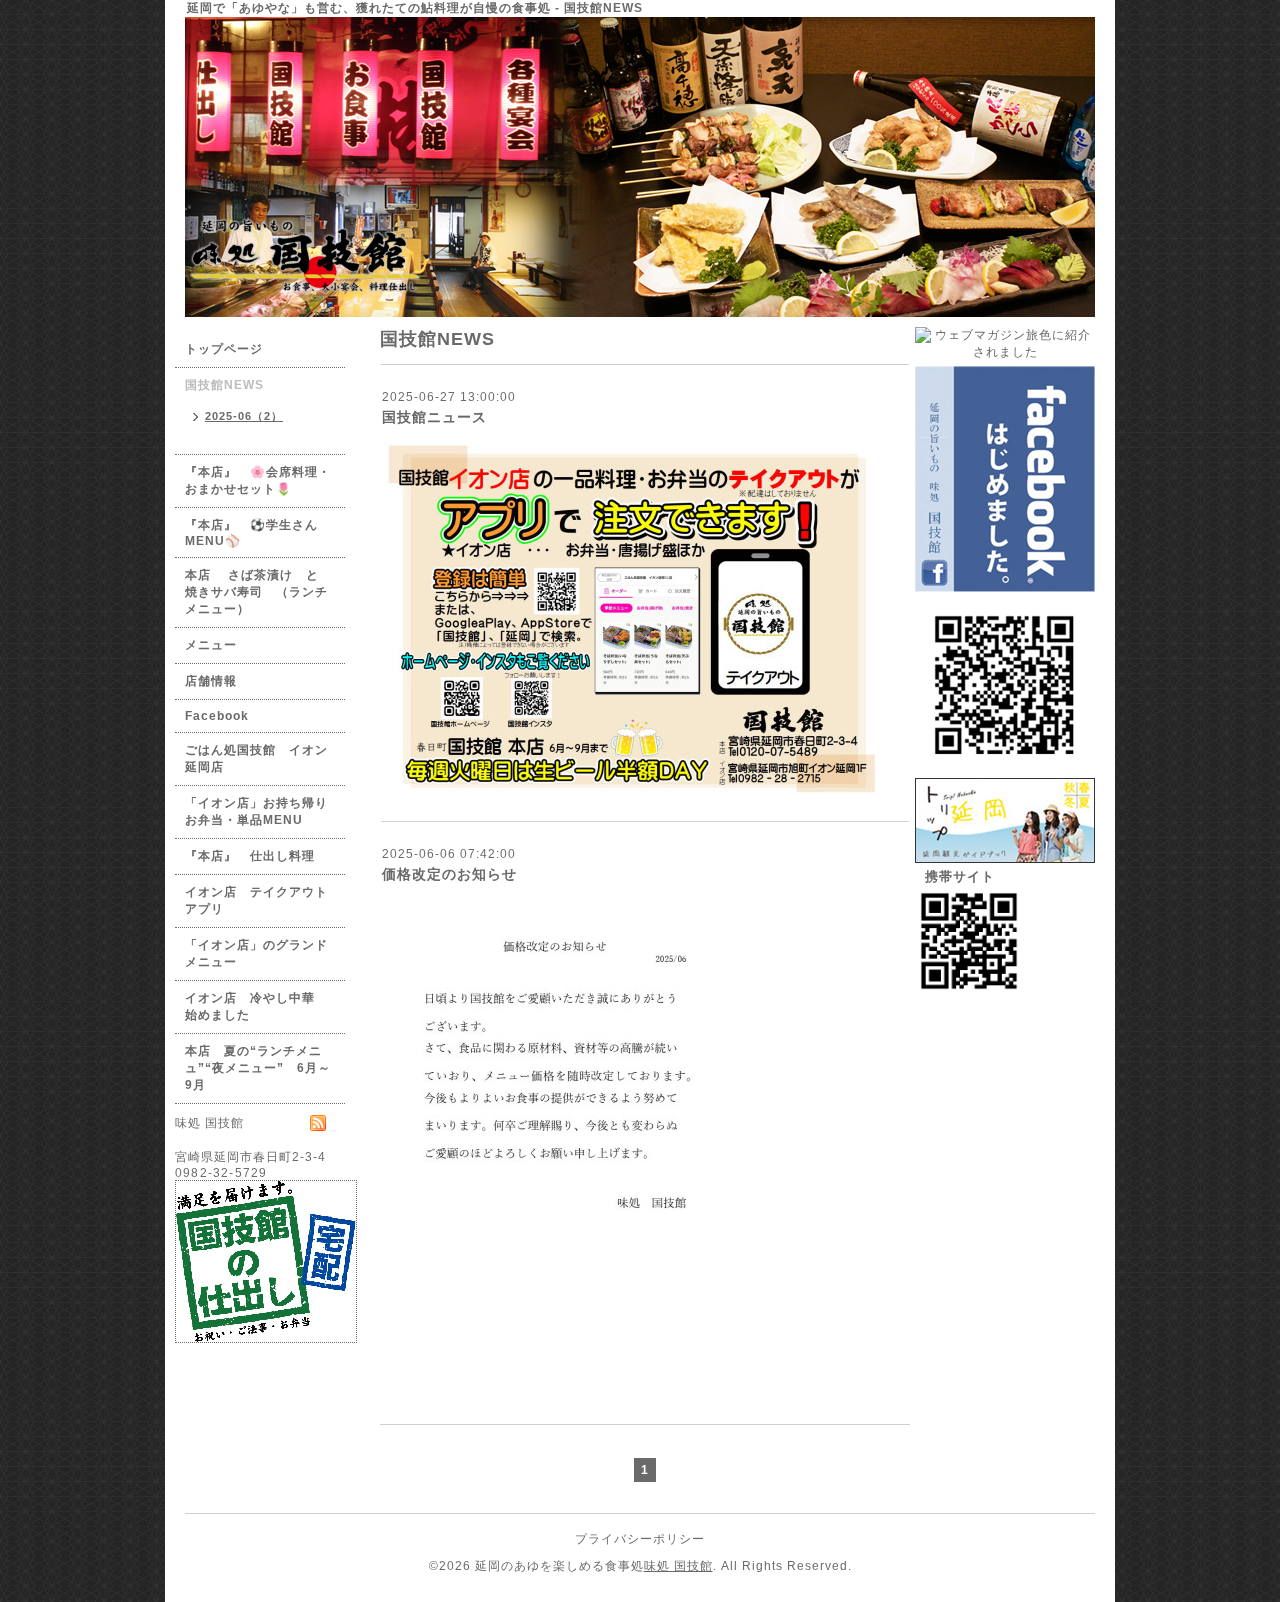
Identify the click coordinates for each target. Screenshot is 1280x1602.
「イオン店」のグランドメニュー (256, 953)
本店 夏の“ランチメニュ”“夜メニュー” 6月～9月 (258, 1068)
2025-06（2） (244, 416)
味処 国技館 (678, 1566)
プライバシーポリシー (640, 1539)
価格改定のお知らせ (449, 874)
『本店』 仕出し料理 (250, 856)
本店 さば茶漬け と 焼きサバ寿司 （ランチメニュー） (258, 592)
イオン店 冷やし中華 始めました (256, 1006)
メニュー (211, 645)
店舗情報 (211, 681)
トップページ (224, 349)
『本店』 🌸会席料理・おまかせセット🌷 (258, 480)
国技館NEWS (224, 385)
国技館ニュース (434, 417)
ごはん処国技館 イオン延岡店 (256, 758)
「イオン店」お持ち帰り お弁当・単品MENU (263, 811)
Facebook (217, 716)
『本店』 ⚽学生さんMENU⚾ (251, 533)
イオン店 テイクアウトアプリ (256, 900)
